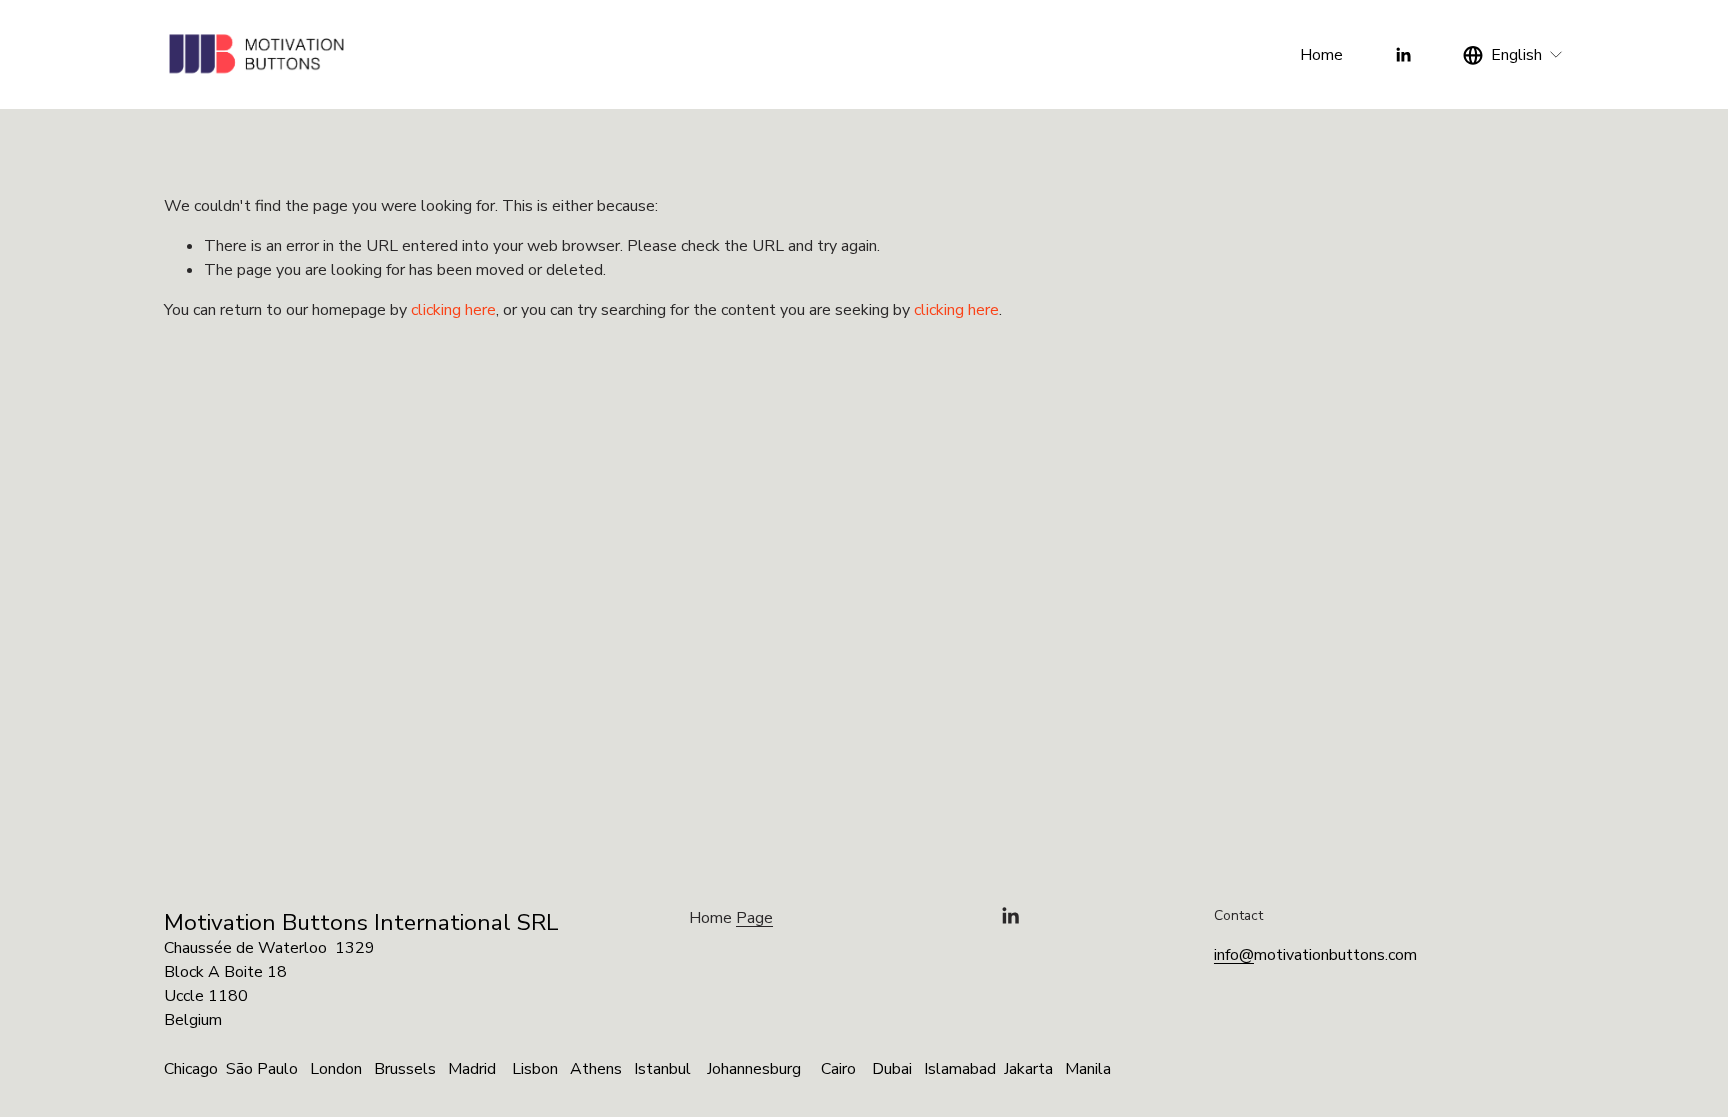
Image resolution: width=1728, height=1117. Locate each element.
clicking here (453, 310)
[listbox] (1513, 54)
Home (1321, 55)
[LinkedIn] (1403, 55)
